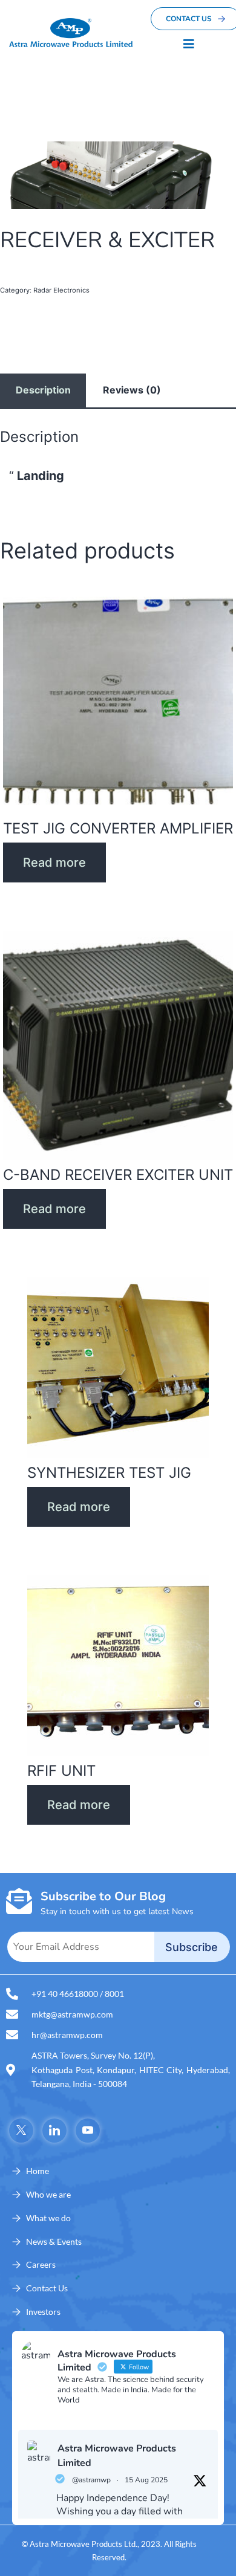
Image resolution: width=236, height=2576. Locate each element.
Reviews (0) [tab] (132, 390)
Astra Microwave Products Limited (117, 2456)
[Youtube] (88, 2131)
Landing (41, 476)
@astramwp (91, 2480)
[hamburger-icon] (189, 44)
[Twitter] (21, 2131)
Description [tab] (43, 390)
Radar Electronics (61, 290)
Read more (54, 862)
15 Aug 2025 (146, 2480)
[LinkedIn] (54, 2131)
